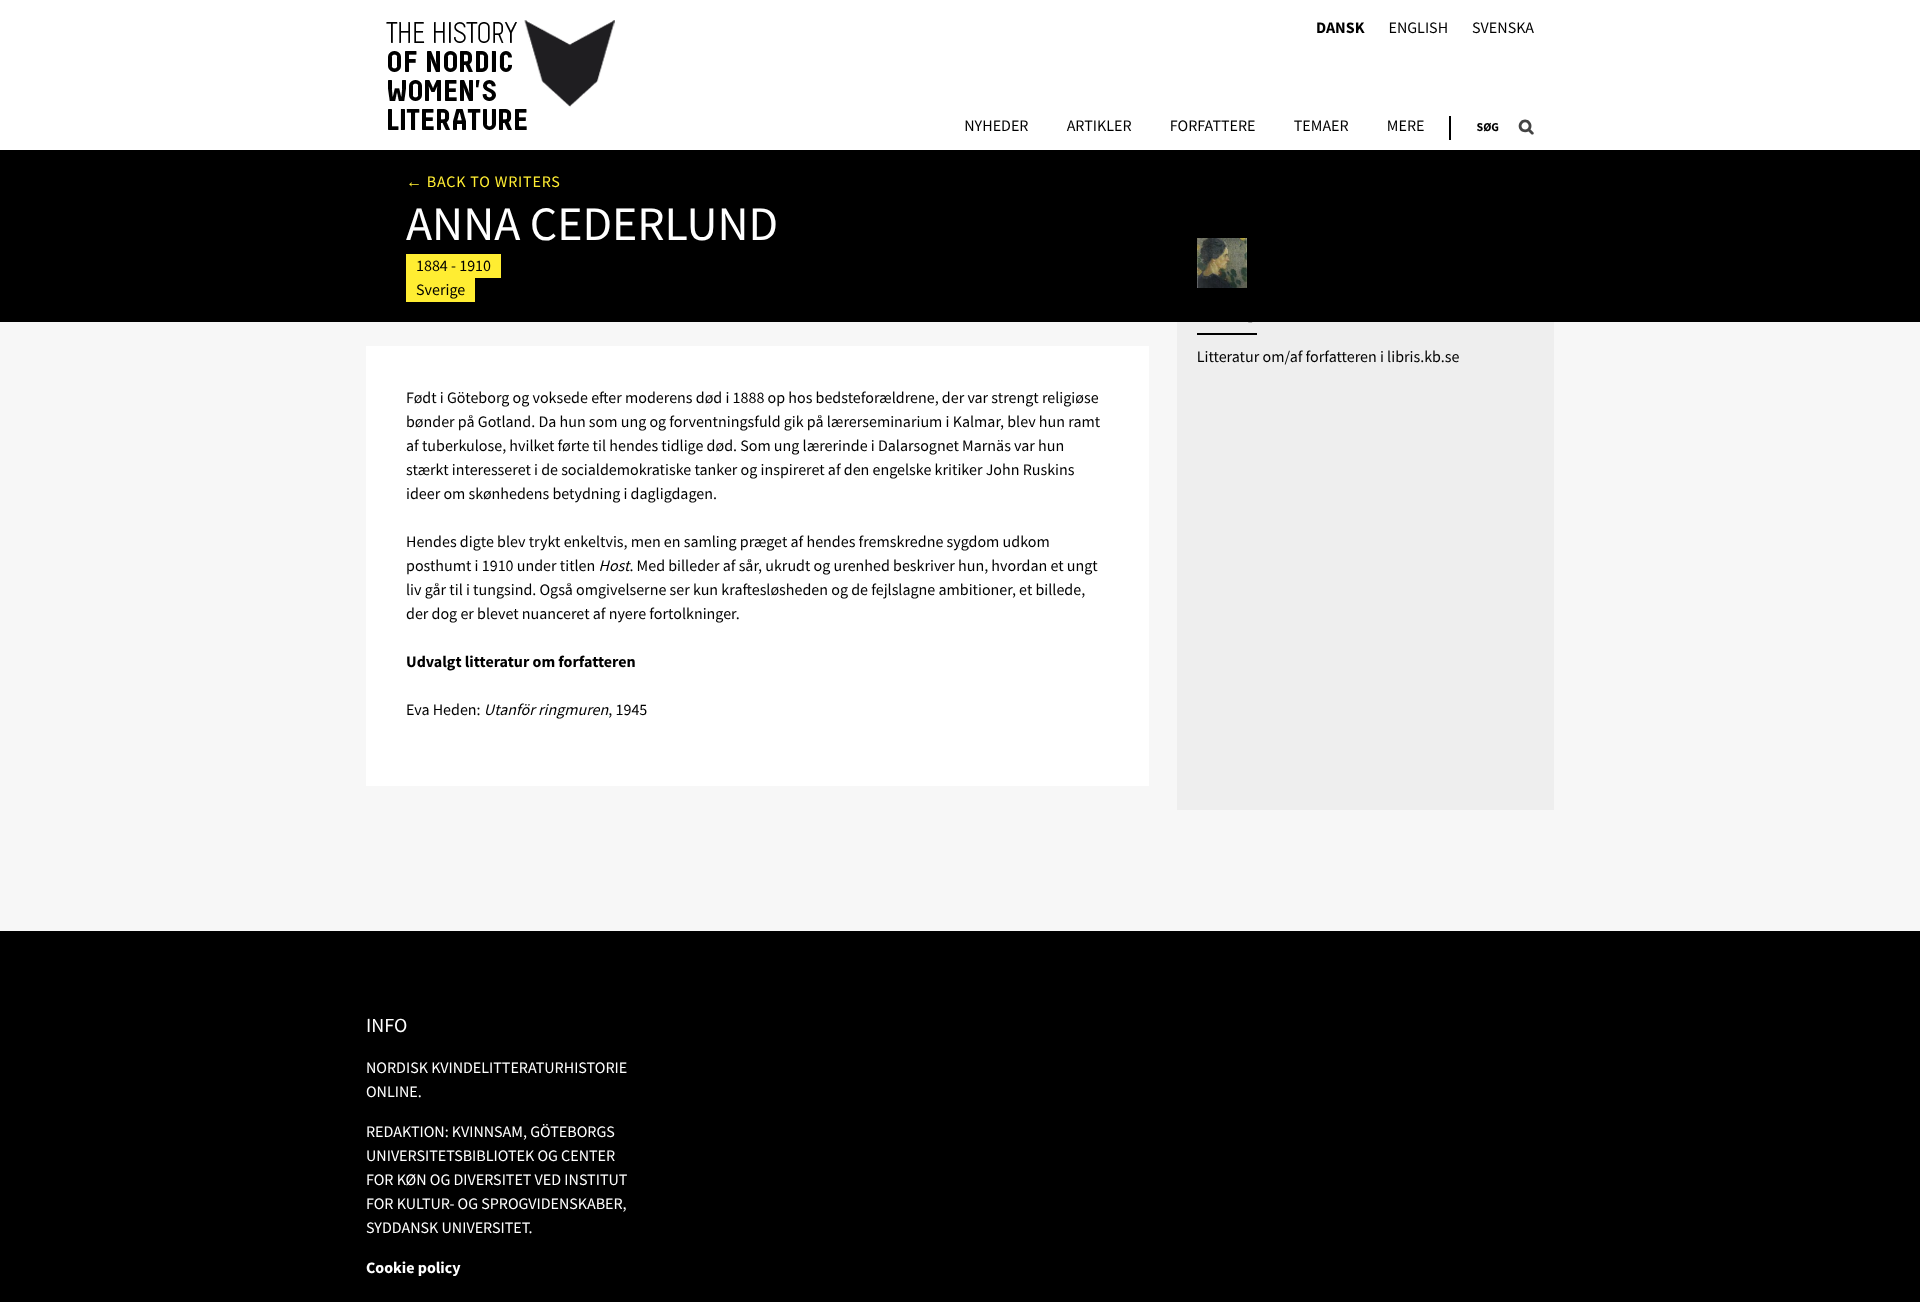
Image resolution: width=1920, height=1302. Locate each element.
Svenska (1503, 28)
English (1418, 28)
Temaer (1321, 127)
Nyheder (996, 127)
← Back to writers (483, 182)
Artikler (1099, 127)
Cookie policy (413, 1268)
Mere (1406, 127)
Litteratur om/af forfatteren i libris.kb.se (1328, 357)
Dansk (1340, 28)
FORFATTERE (1213, 127)
